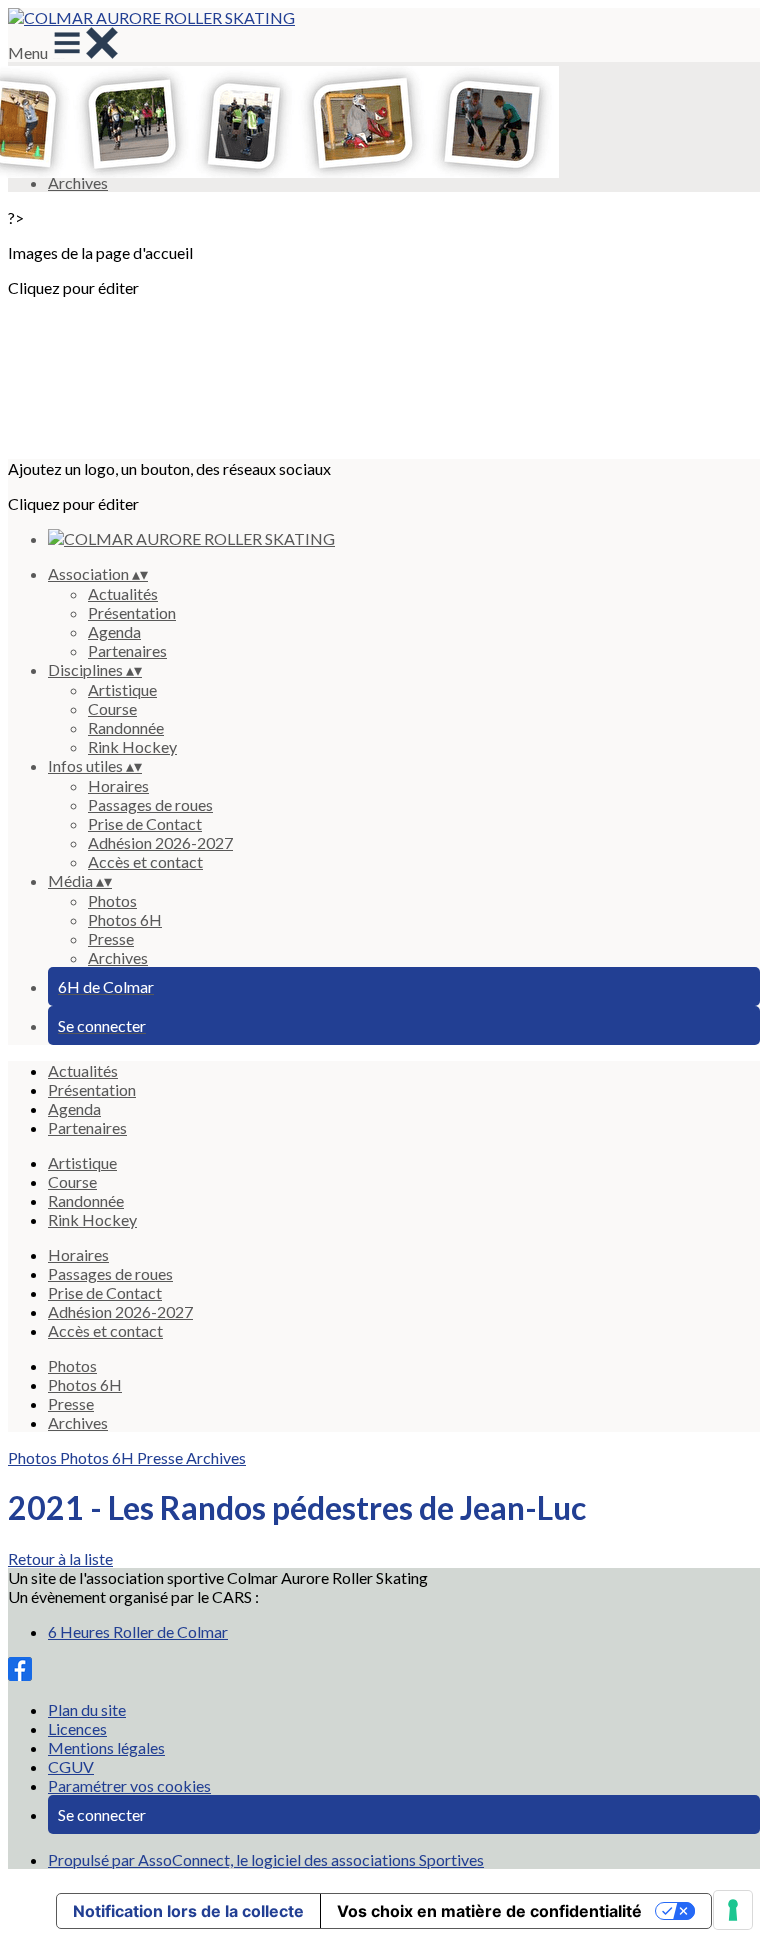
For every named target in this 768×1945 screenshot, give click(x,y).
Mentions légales (106, 1747)
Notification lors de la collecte (188, 1911)
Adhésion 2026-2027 (160, 842)
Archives (118, 957)
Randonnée (126, 727)
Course (112, 708)
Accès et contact (145, 861)
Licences (77, 1728)
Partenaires (127, 650)
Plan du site (87, 1709)
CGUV (71, 1766)
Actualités (123, 593)
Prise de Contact (145, 823)
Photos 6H (125, 919)
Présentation (132, 612)
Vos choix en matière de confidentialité (489, 1911)
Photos (112, 900)
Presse (111, 938)
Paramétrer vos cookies (129, 1785)
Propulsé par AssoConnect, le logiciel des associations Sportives (266, 1859)
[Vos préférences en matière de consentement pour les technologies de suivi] (733, 1910)
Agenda (114, 631)
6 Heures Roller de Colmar (138, 1631)
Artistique (122, 689)
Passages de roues (150, 804)
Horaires (118, 785)
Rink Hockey (132, 746)
